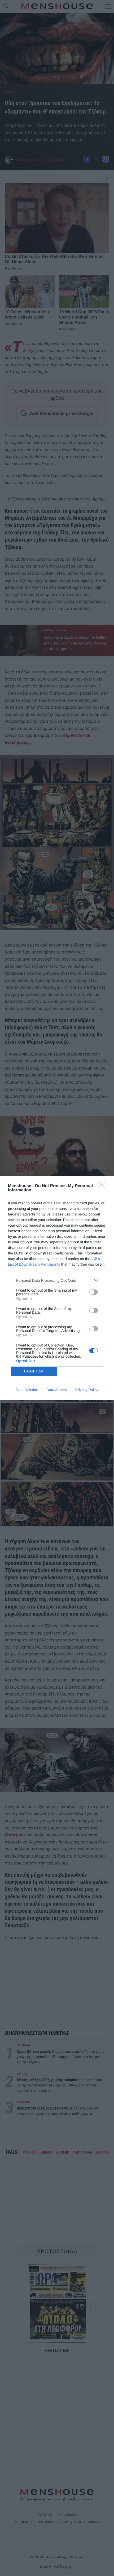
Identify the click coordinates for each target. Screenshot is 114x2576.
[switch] (94, 1292)
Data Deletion (27, 1390)
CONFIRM (34, 1371)
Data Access (57, 1390)
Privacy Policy (87, 1390)
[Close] (104, 1186)
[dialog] (57, 1288)
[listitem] (57, 1280)
